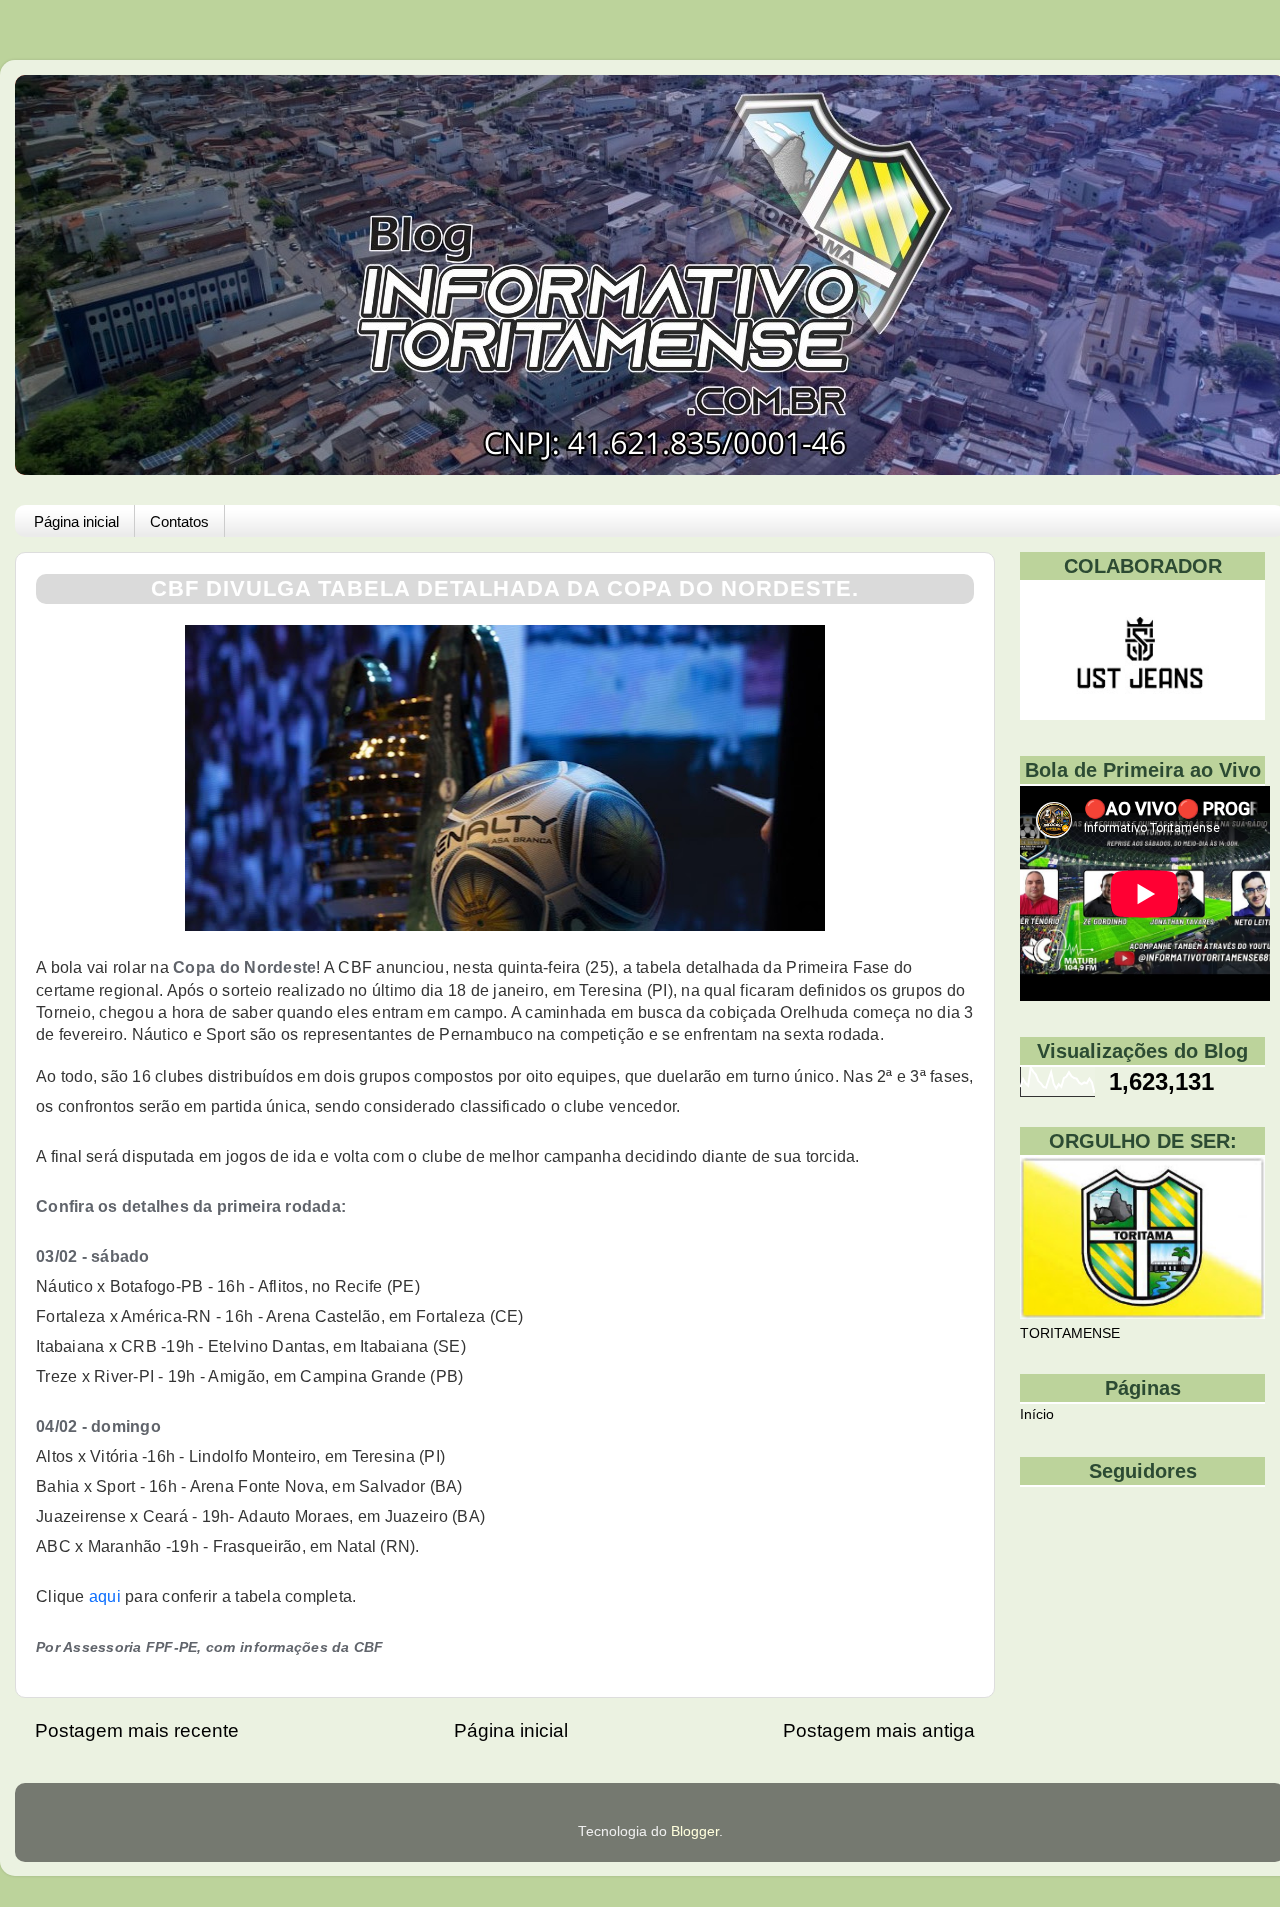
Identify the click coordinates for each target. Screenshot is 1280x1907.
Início (1037, 1414)
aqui (105, 1596)
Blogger (695, 1831)
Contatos (179, 521)
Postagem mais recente (137, 1730)
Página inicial (76, 521)
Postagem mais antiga (879, 1730)
